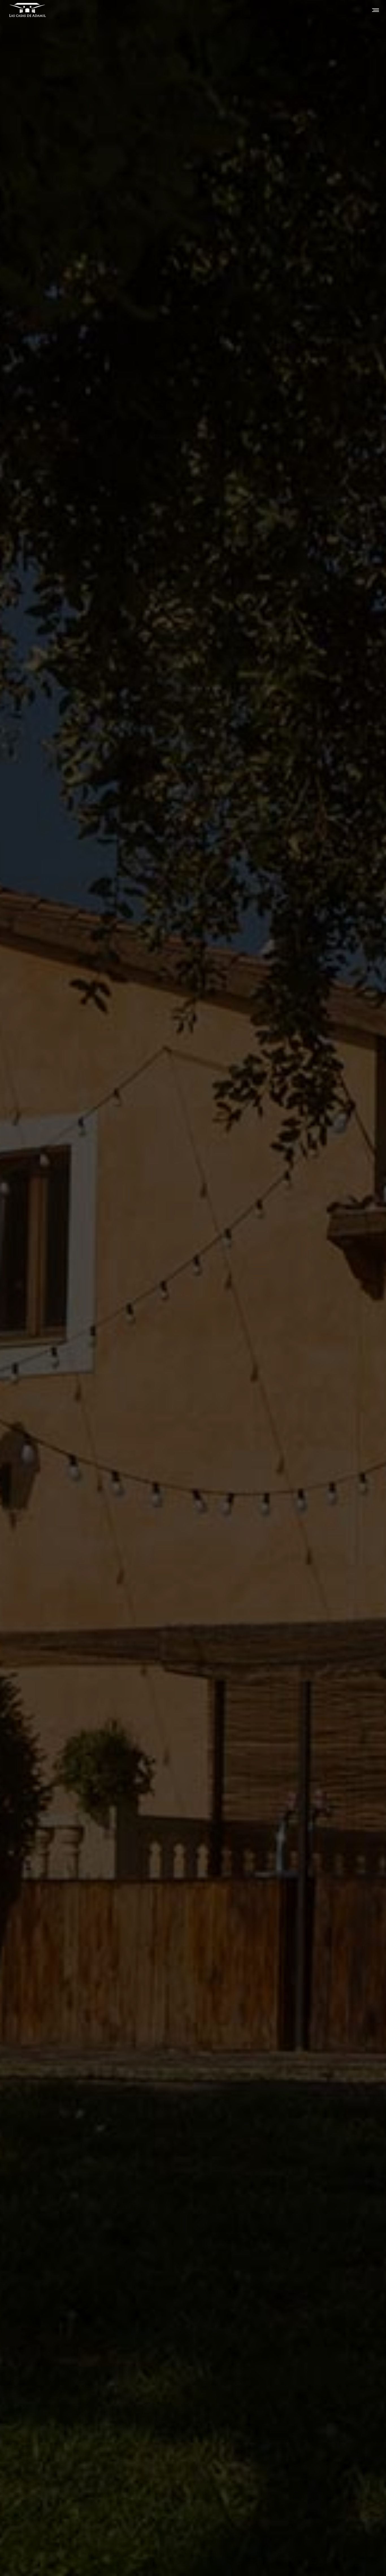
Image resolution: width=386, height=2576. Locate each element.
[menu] (374, 10)
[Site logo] (22, 10)
